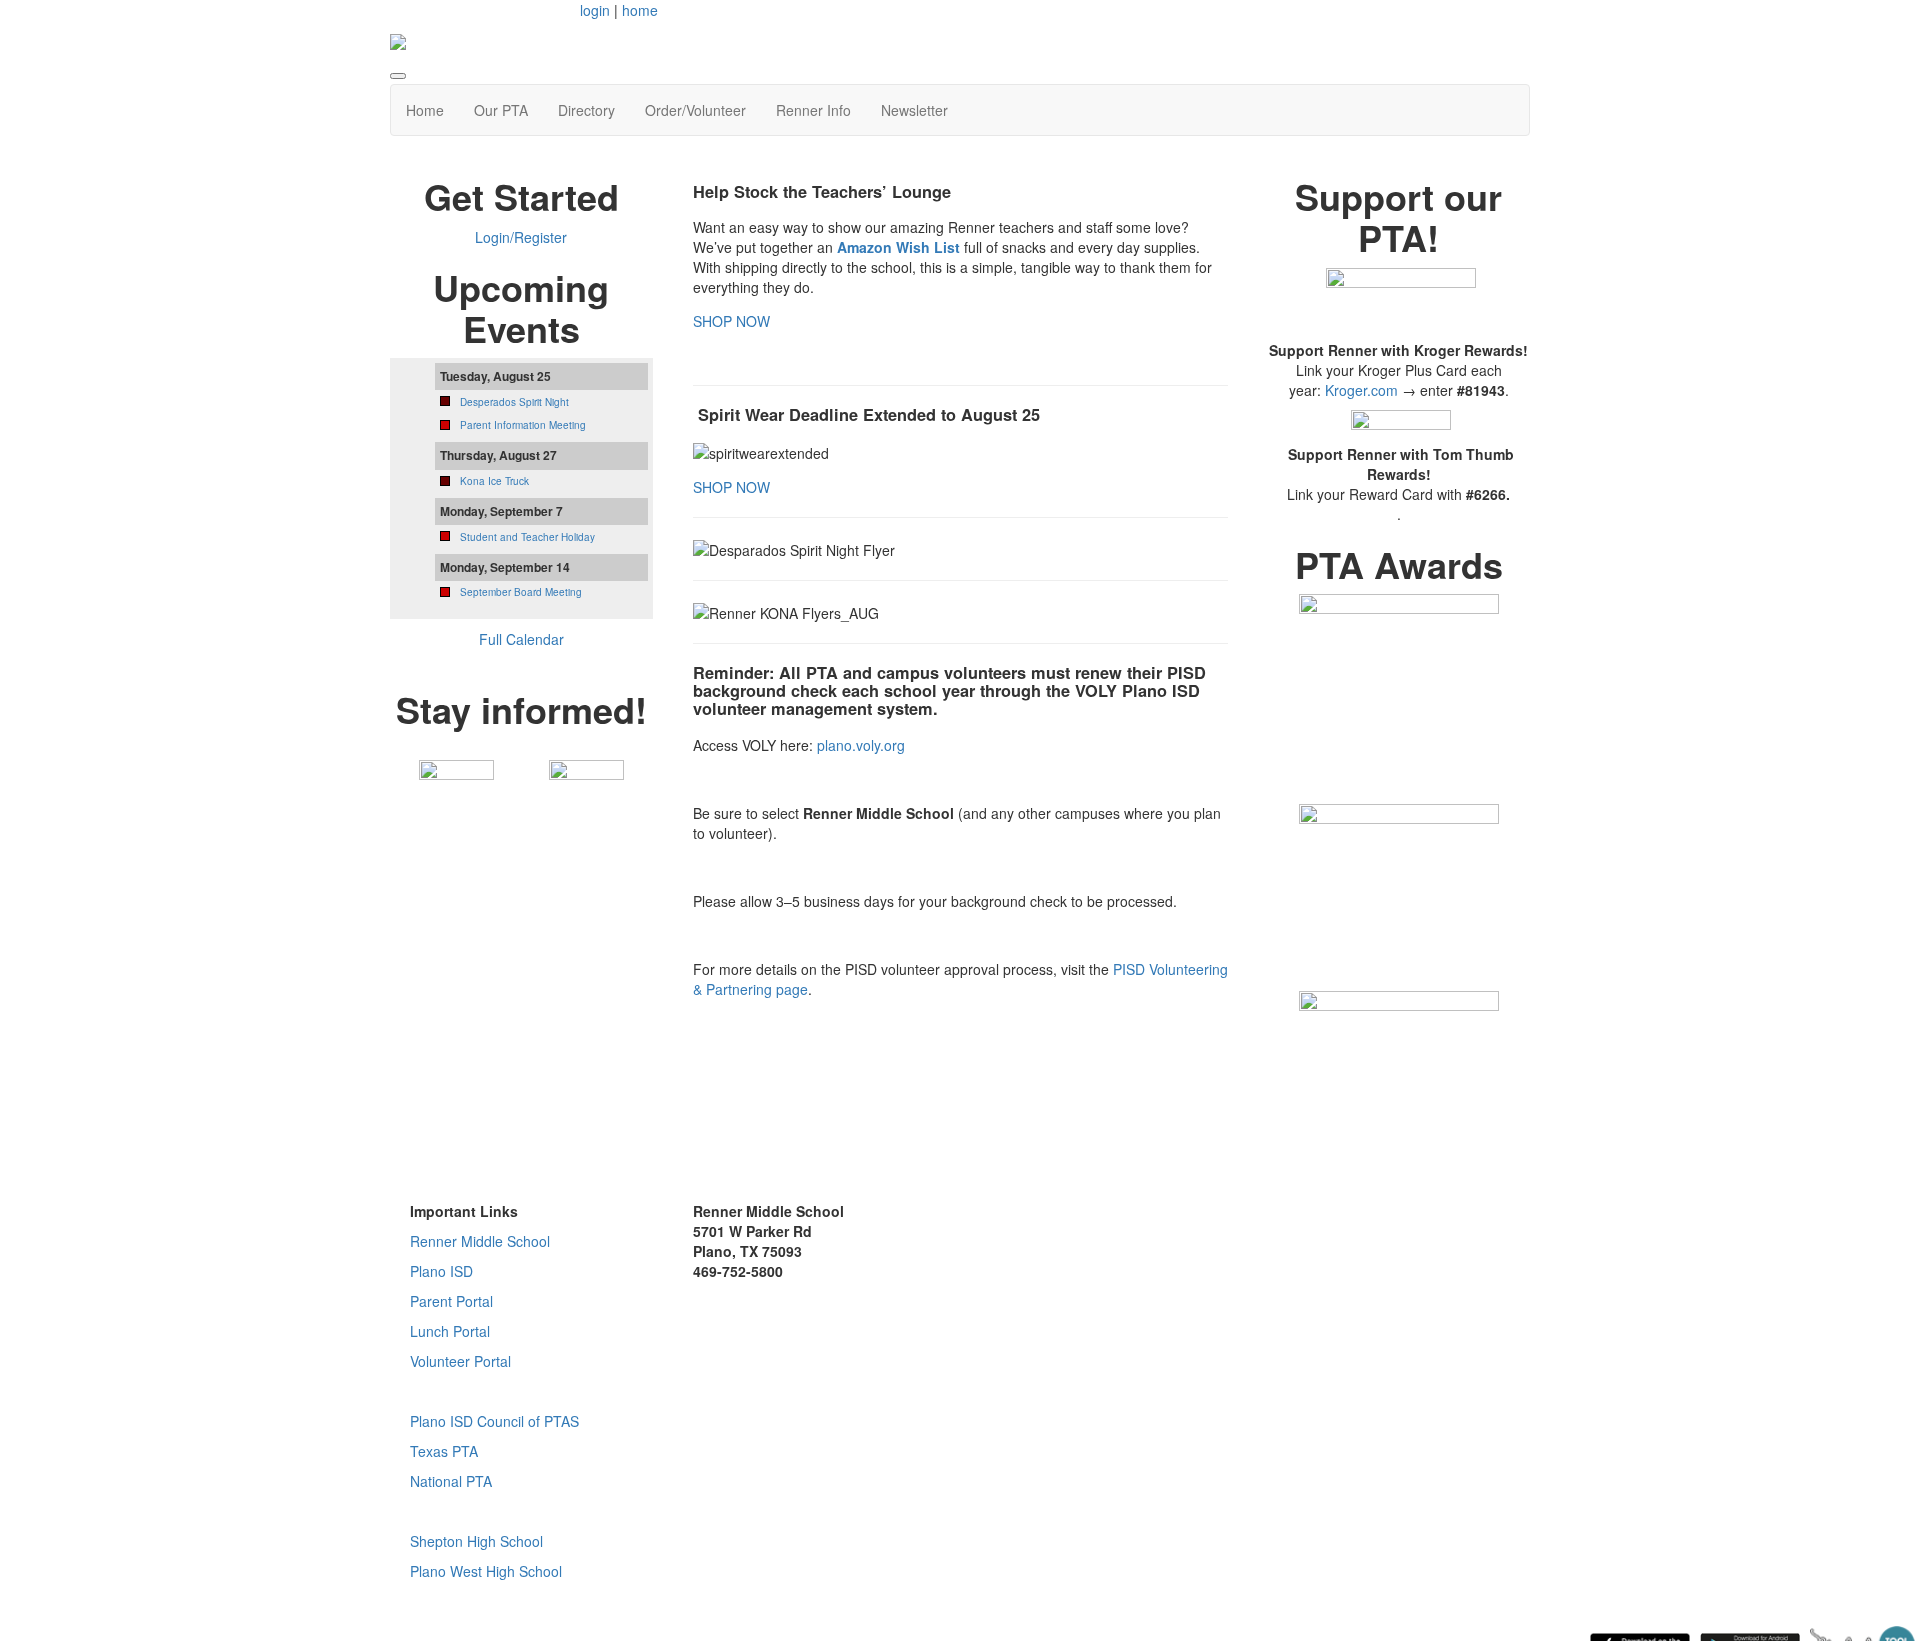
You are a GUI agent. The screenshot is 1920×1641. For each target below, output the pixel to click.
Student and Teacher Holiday (527, 537)
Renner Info (813, 110)
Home (425, 110)
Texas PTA (444, 1451)
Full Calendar (521, 639)
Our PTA (501, 110)
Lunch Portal (450, 1331)
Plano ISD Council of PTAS (494, 1421)
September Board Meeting (521, 592)
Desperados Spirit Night (514, 402)
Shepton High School (476, 1541)
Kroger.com (1361, 390)
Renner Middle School (480, 1241)
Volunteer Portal (460, 1361)
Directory (586, 110)
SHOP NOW (731, 321)
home (640, 10)
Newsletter (914, 110)
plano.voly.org (861, 745)
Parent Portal (451, 1301)
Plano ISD (441, 1271)
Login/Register (521, 237)
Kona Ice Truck (494, 481)
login (595, 10)
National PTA (451, 1481)
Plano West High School (486, 1571)
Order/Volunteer (695, 110)
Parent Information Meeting (523, 425)
